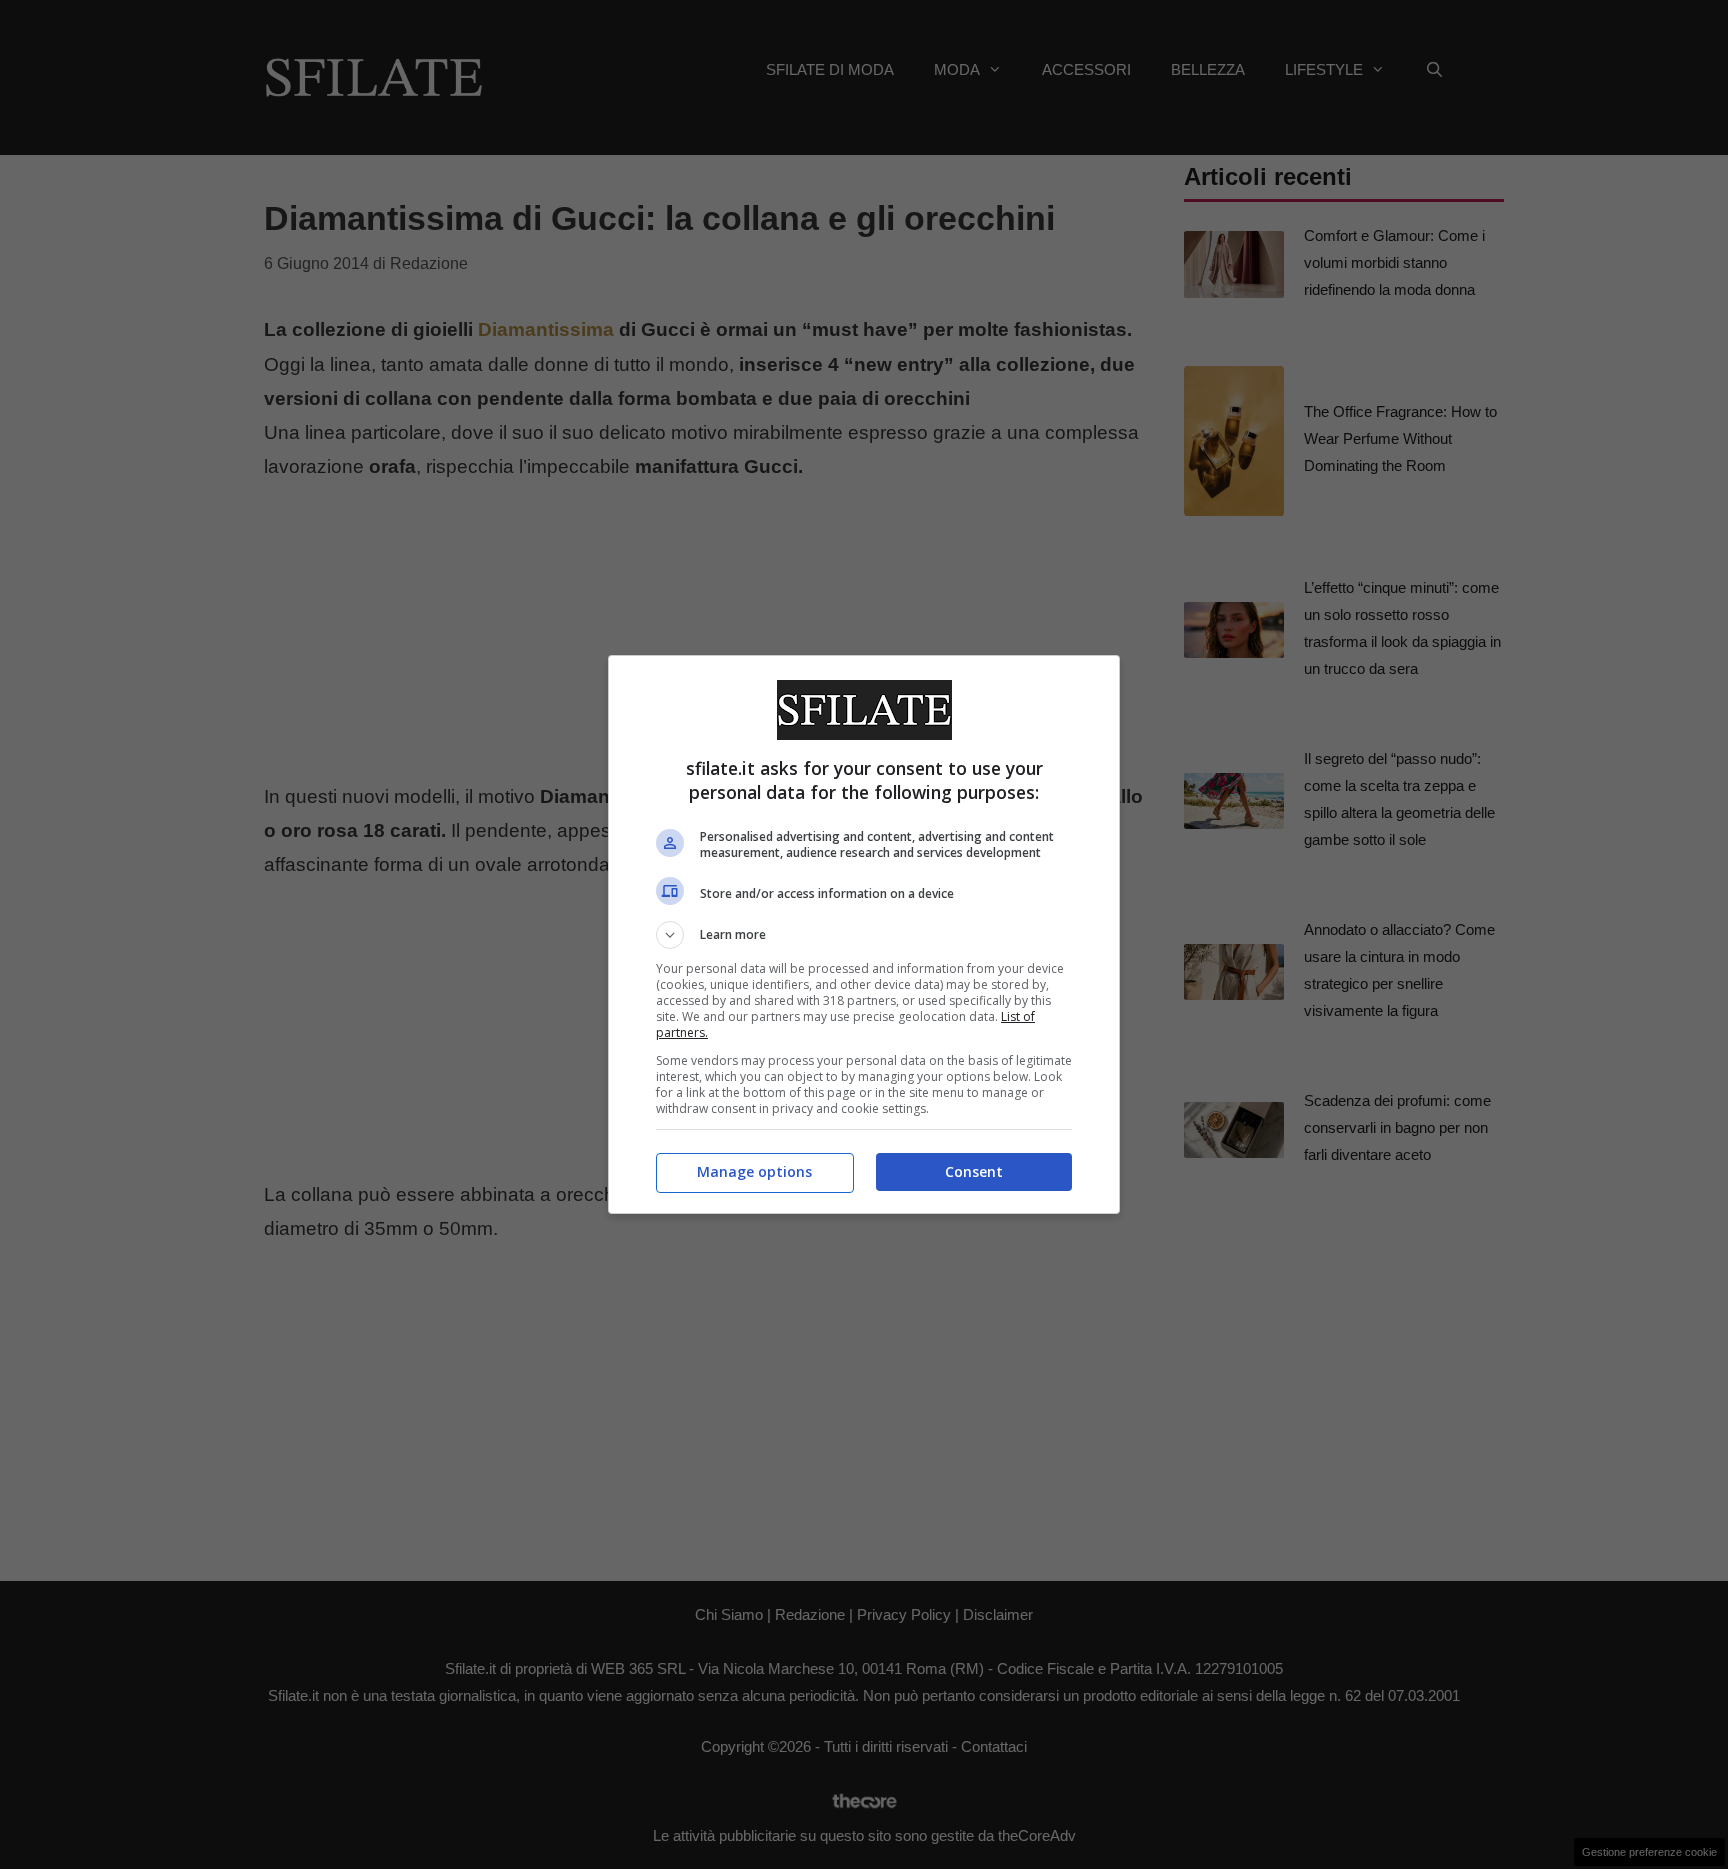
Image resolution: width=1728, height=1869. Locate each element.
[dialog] (864, 934)
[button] (864, 935)
